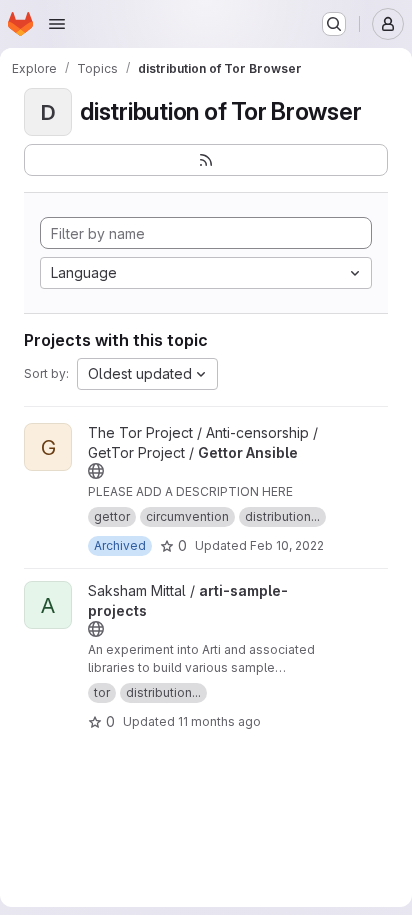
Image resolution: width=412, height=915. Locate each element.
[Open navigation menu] (57, 24)
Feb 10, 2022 (287, 545)
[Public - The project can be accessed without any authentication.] (96, 471)
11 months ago (219, 721)
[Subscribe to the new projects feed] (206, 160)
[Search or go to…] (334, 24)
